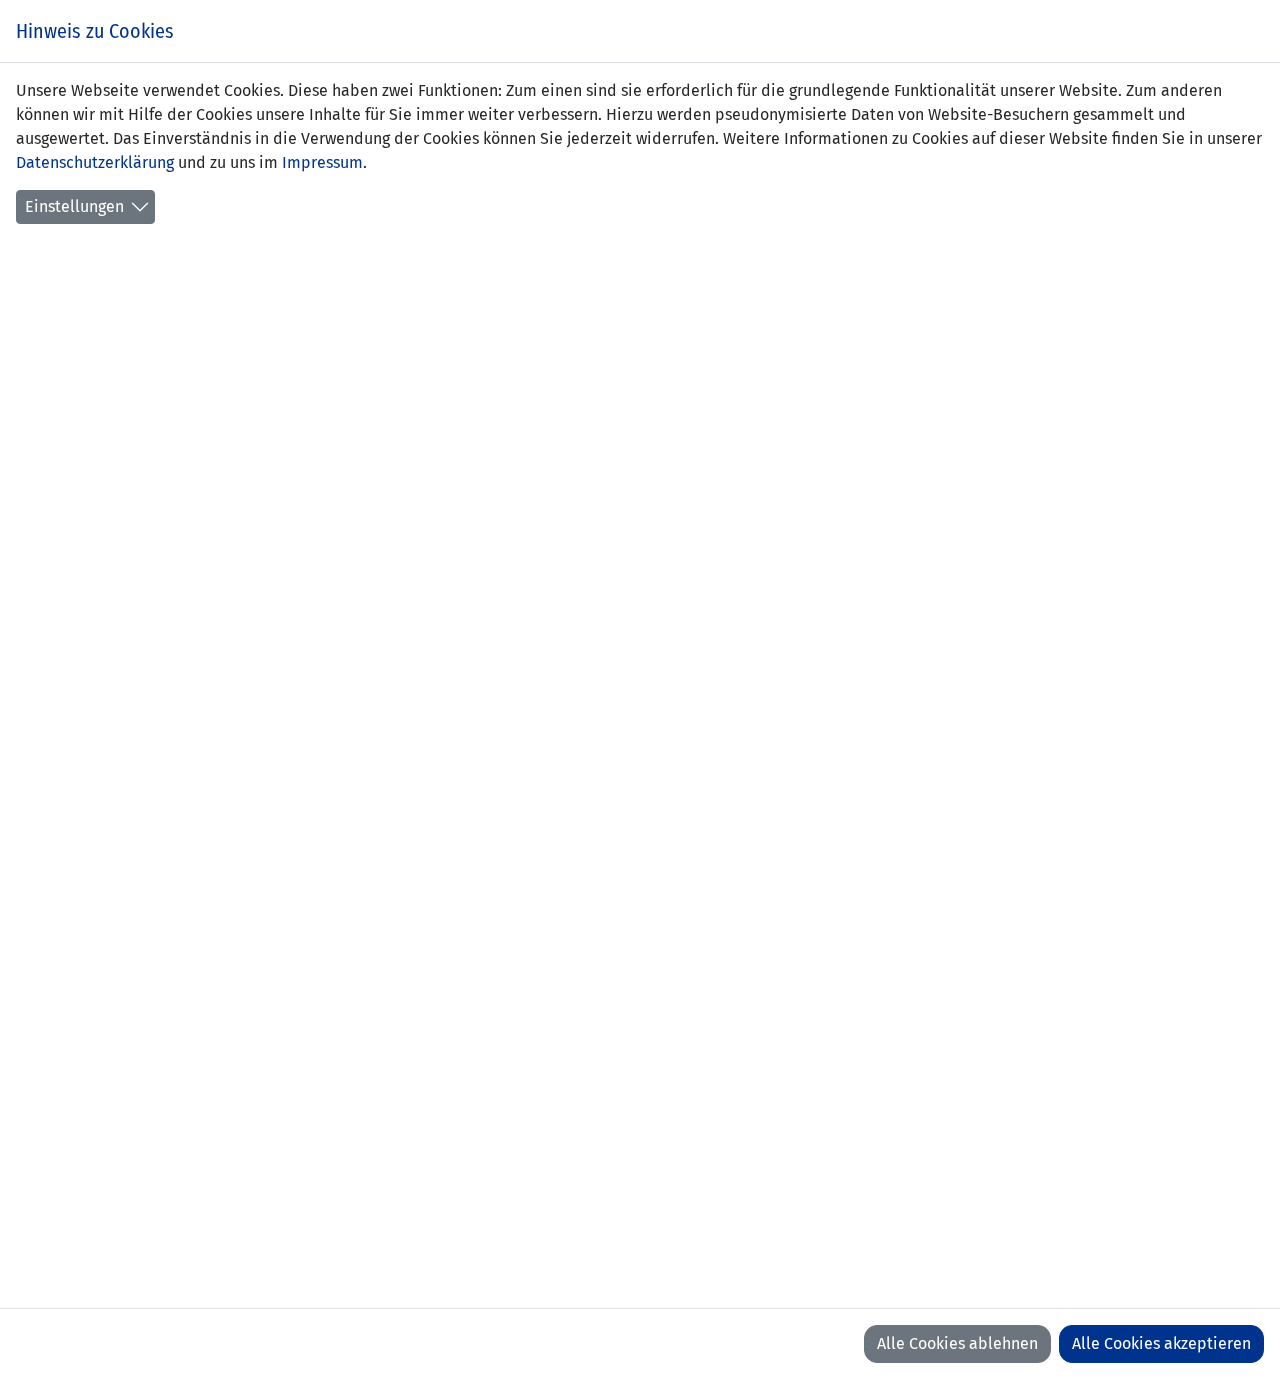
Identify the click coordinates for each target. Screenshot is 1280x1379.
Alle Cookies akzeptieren (1161, 1343)
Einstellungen (74, 206)
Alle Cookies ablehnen (957, 1343)
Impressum (322, 162)
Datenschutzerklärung (95, 162)
